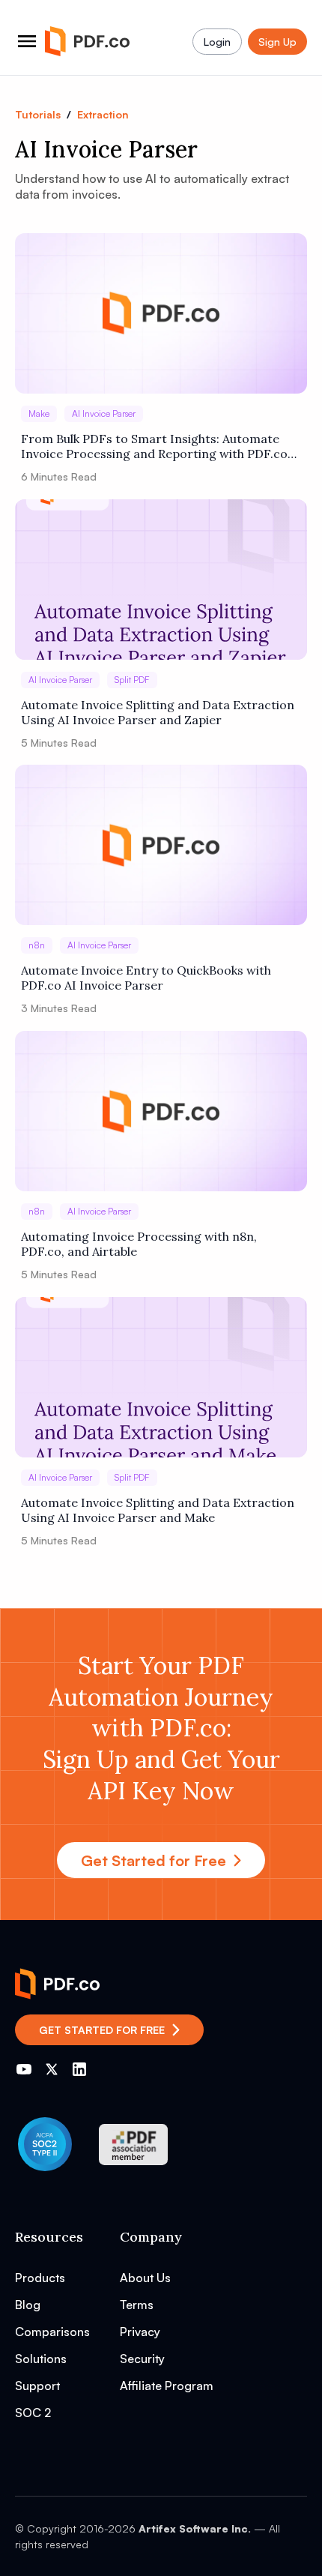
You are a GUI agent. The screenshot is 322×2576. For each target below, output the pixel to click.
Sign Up (277, 42)
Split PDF (132, 680)
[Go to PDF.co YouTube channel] (24, 2069)
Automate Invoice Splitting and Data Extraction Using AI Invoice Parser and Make (158, 1510)
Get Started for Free (154, 1860)
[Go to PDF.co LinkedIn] (79, 2069)
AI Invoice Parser (104, 413)
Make (39, 413)
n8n (37, 945)
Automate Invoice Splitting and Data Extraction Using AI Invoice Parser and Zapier (158, 712)
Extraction (103, 114)
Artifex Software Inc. (195, 2528)
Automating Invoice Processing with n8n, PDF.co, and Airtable (139, 1244)
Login (217, 42)
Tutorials (38, 114)
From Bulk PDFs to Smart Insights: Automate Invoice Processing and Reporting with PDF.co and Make (154, 446)
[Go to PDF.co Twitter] (52, 2069)
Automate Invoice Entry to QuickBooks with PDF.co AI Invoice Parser (146, 978)
